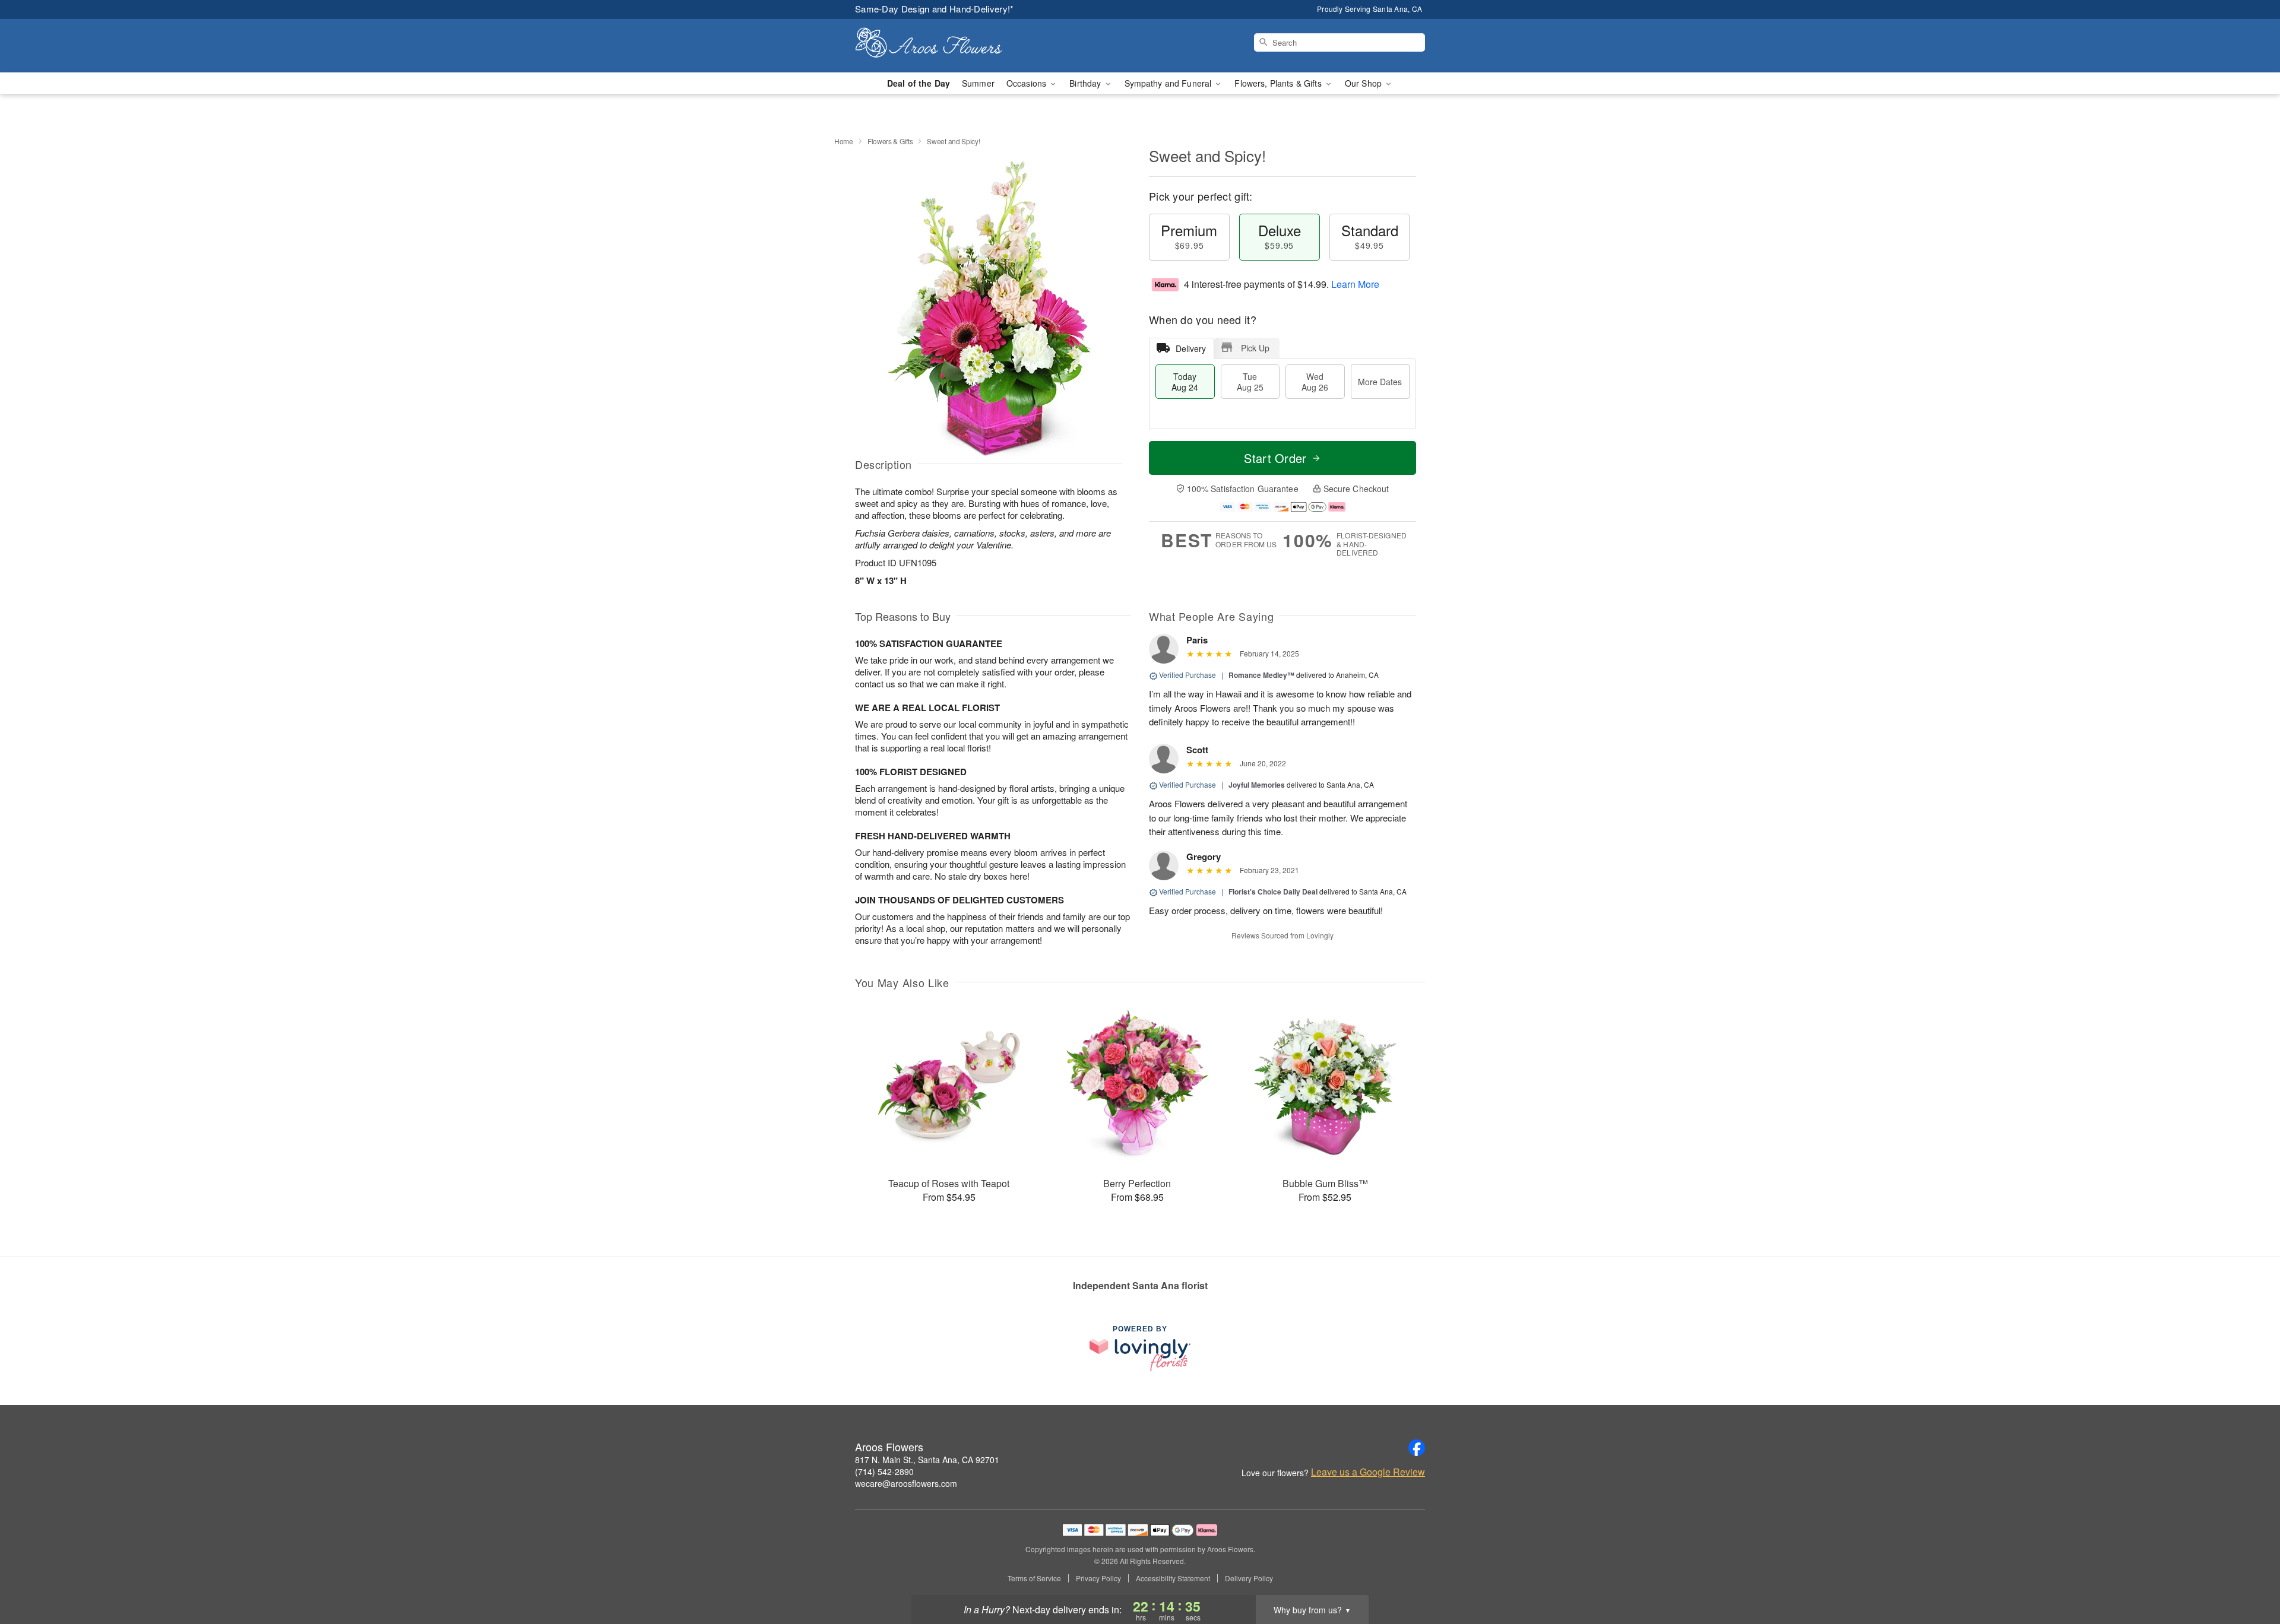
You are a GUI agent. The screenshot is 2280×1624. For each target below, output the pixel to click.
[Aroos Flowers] (940, 46)
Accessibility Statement (1173, 1578)
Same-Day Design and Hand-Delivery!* (935, 9)
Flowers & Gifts (890, 141)
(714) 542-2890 (884, 1471)
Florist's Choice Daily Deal (1273, 892)
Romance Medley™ (1261, 675)
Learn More (1355, 284)
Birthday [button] (1086, 83)
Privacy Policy (1098, 1578)
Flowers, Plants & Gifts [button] (1279, 83)
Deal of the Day (919, 83)
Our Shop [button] (1364, 83)
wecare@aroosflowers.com (906, 1483)
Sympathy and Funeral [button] (1169, 83)
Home (844, 141)
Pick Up (1255, 348)
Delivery (1191, 348)
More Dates (1380, 382)
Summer (978, 83)
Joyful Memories (1257, 785)
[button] (2249, 1574)
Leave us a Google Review (1368, 1472)
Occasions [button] (1027, 83)
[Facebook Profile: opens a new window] (1417, 1448)
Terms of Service (1034, 1578)
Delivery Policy (1249, 1578)
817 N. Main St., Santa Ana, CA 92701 (927, 1460)
